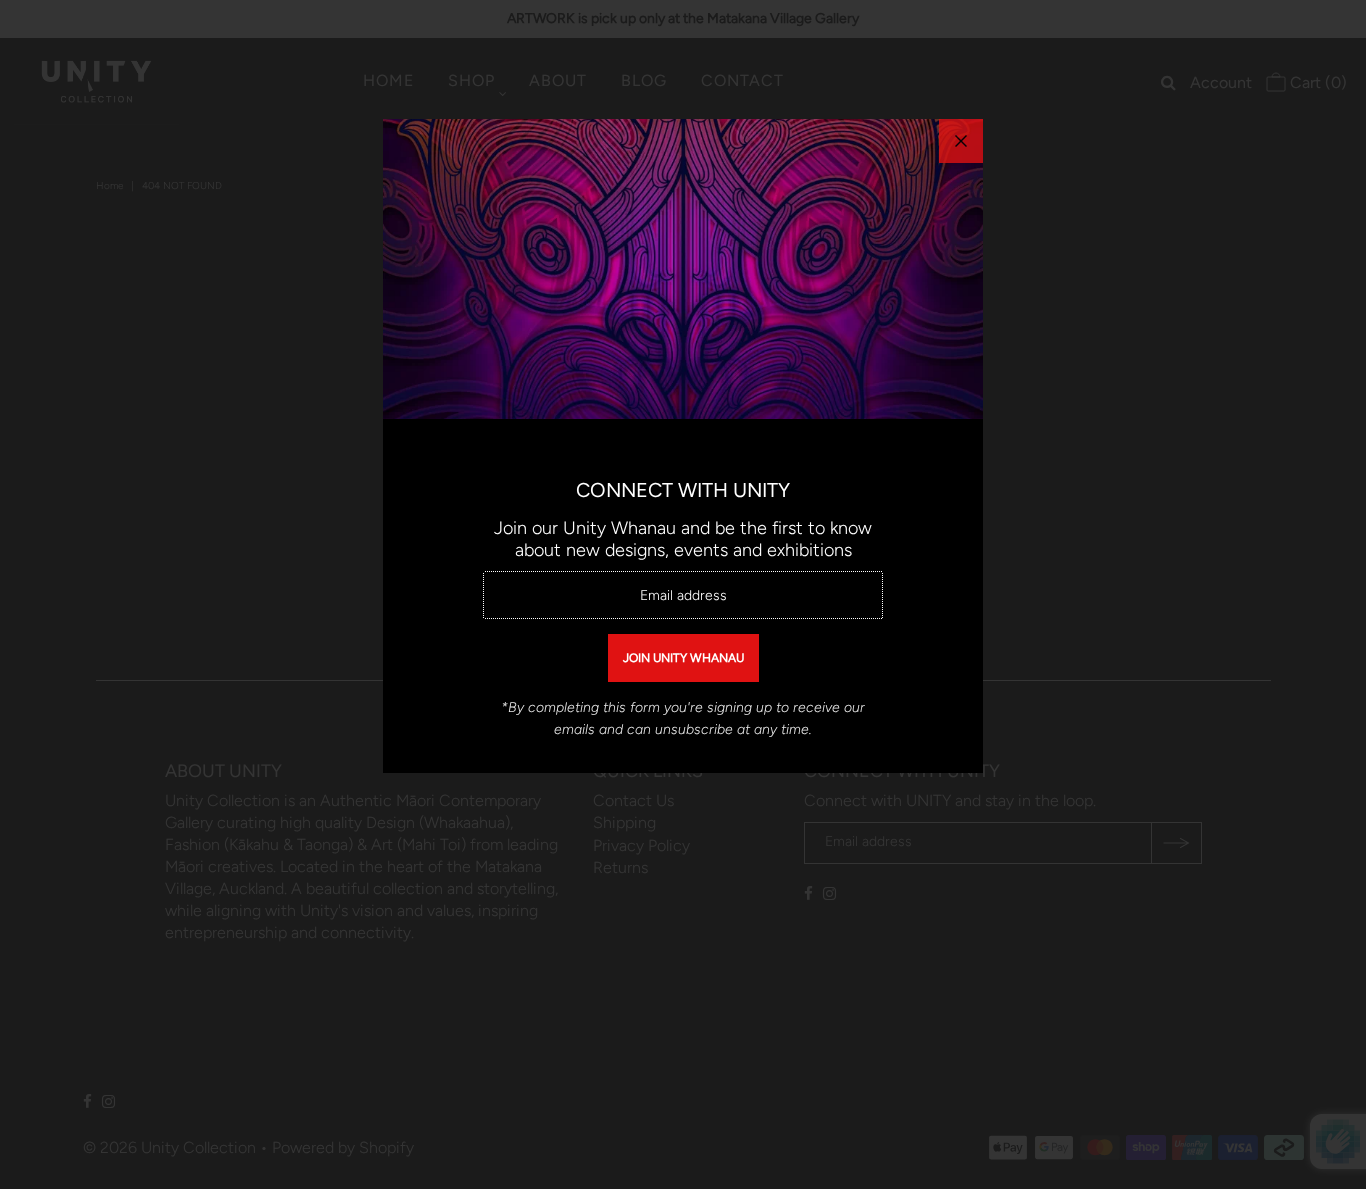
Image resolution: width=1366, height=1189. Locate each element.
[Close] (961, 141)
